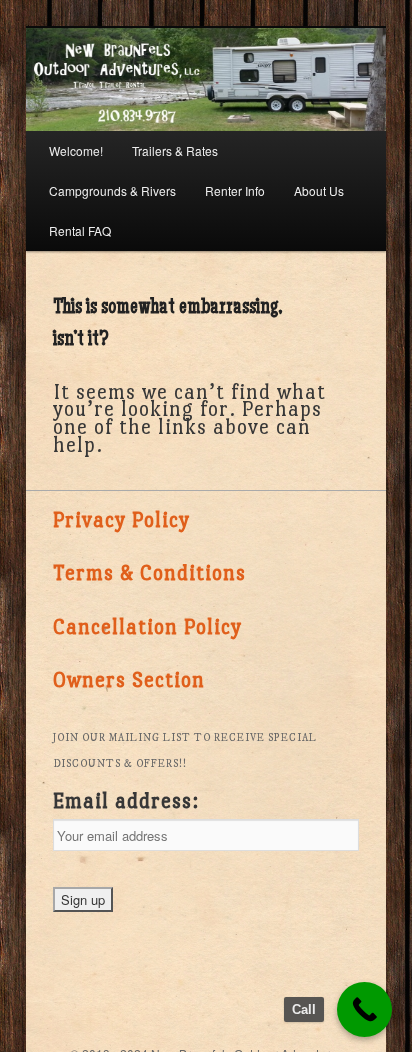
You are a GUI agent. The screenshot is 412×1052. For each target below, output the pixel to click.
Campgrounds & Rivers (112, 190)
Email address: (126, 801)
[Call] (364, 1009)
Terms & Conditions (149, 573)
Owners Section (129, 680)
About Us (319, 190)
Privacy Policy (121, 520)
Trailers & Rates (175, 150)
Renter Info (235, 190)
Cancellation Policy (147, 627)
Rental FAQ (80, 230)
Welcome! (76, 150)
